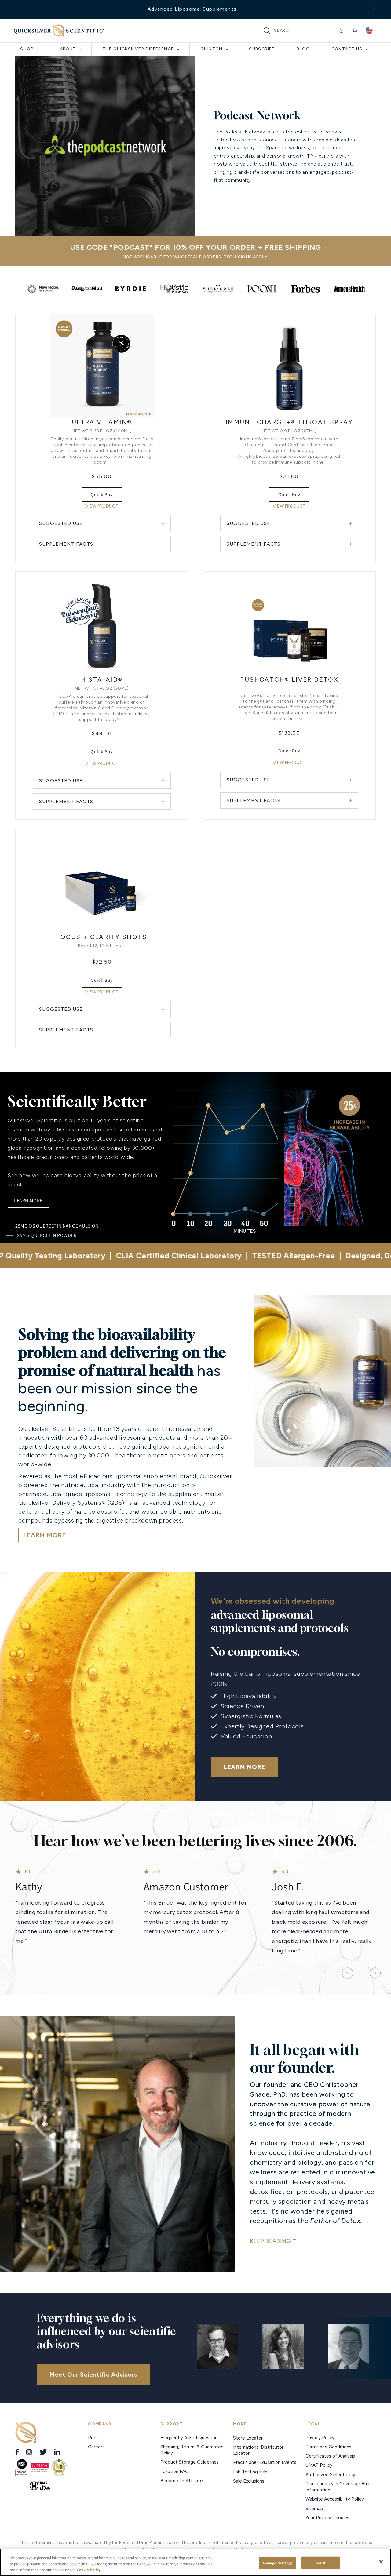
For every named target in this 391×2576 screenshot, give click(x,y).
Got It (321, 2563)
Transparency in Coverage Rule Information (338, 2487)
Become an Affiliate (182, 2481)
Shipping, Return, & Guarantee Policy (192, 2450)
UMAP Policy (320, 2465)
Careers (97, 2447)
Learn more (28, 1201)
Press (94, 2438)
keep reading (270, 2241)
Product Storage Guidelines (190, 2462)
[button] (267, 31)
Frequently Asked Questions (190, 2438)
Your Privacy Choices (327, 2518)
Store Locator (248, 2438)
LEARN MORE (45, 1535)
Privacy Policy (320, 2438)
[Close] (381, 2562)
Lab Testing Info (250, 2472)
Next (373, 1970)
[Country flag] (369, 31)
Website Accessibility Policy (335, 2499)
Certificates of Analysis (330, 2456)
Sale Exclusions (249, 2481)
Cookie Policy (89, 2570)
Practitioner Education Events (265, 2462)
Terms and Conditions (328, 2447)
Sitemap (314, 2509)
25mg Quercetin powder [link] (47, 1235)
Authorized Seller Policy (330, 2475)
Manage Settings (278, 2563)
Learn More (244, 1767)
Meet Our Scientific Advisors (93, 2374)
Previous (345, 1970)
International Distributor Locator (258, 2450)
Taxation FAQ (175, 2472)
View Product (102, 506)
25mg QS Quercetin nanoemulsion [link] (57, 1226)
